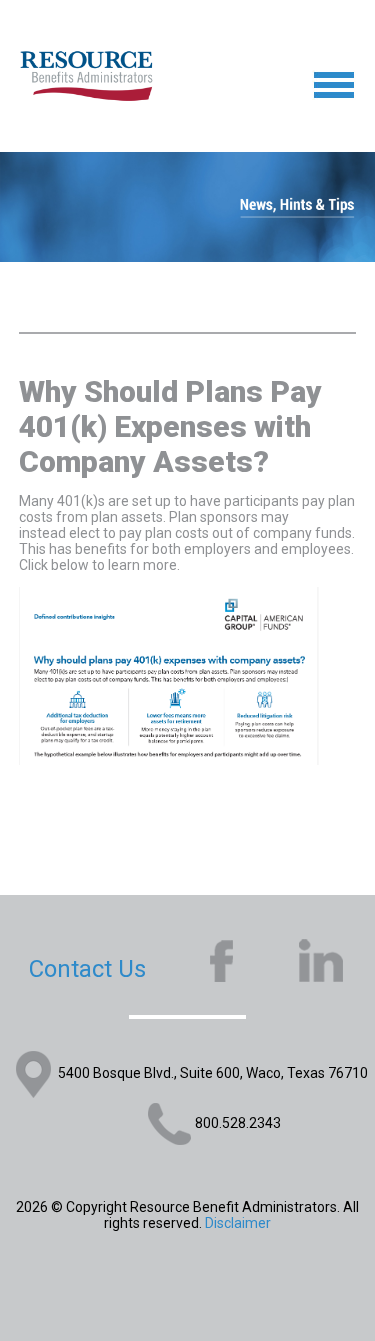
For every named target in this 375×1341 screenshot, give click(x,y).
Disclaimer (238, 1223)
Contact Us (87, 969)
